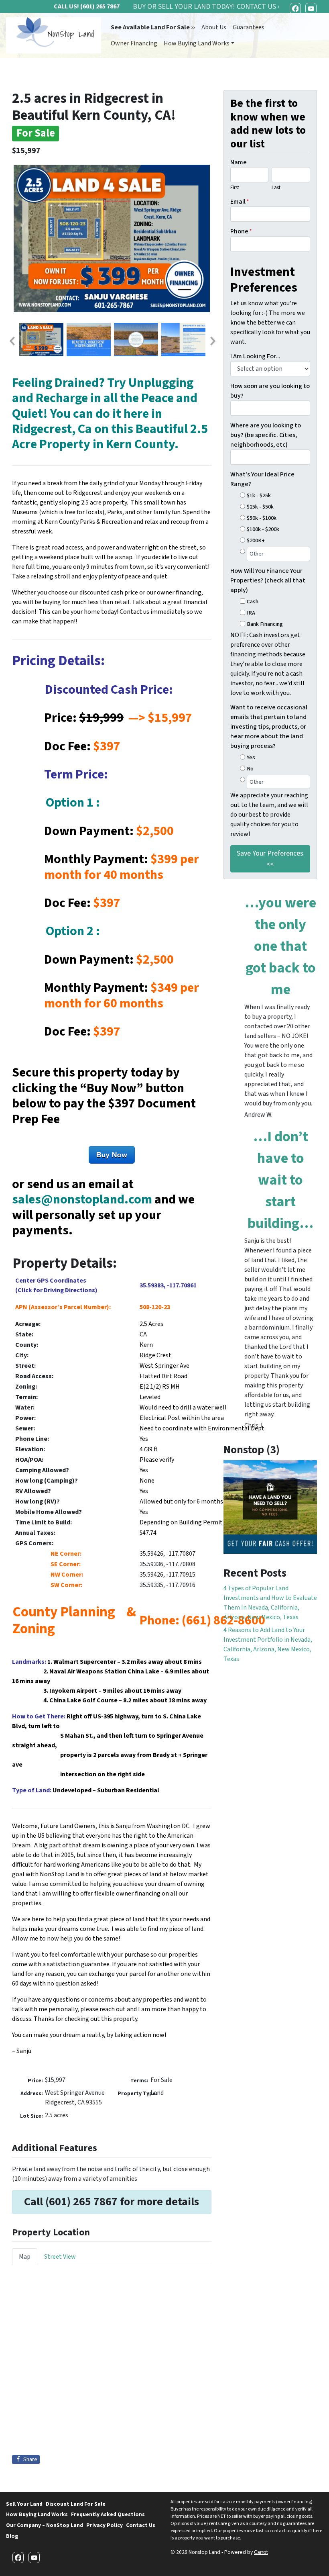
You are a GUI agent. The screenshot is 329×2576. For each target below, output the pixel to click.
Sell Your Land (24, 2504)
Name (239, 162)
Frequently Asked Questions (108, 2514)
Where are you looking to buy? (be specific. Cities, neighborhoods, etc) (266, 435)
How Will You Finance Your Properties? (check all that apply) (268, 580)
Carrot (261, 2552)
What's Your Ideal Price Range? (262, 479)
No (250, 769)
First (235, 188)
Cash (253, 602)
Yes (251, 757)
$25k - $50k (260, 507)
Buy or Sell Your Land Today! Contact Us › (206, 7)
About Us (214, 27)
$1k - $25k (259, 495)
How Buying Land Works (197, 43)
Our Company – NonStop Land (45, 2525)
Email (240, 202)
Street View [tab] (60, 2257)
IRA (251, 613)
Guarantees (249, 27)
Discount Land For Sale (76, 2504)
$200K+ (256, 540)
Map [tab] (25, 2257)
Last (276, 188)
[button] (12, 341)
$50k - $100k (262, 518)
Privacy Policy (105, 2525)
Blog (12, 2536)
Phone (241, 231)
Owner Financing (134, 43)
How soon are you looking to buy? (270, 391)
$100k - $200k (263, 529)
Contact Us (141, 2525)
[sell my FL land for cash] (270, 1507)
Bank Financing (265, 624)
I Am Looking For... (255, 356)
